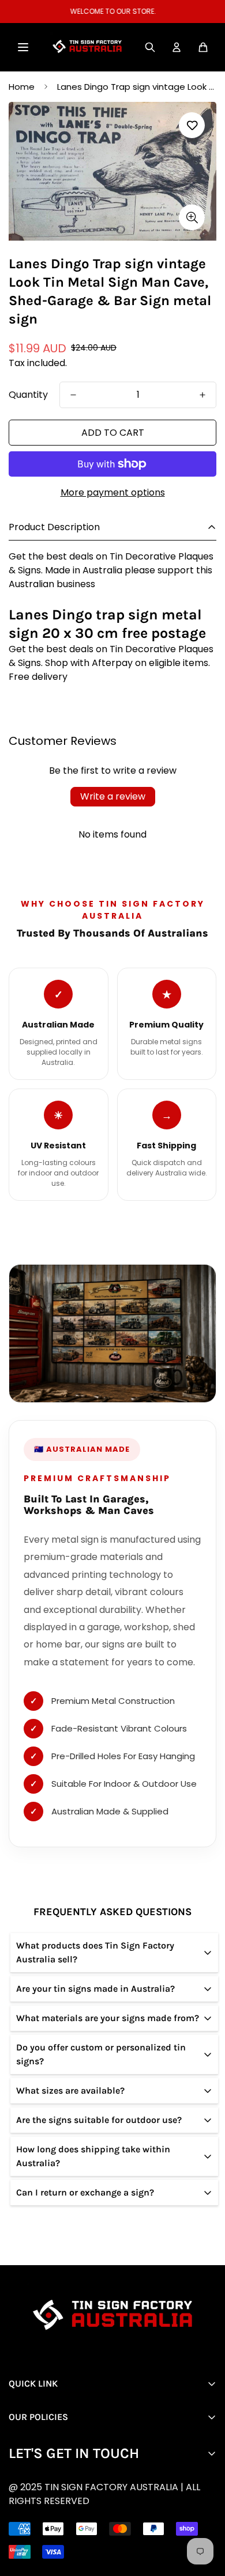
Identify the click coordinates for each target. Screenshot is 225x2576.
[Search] (150, 47)
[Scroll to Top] (121, 2515)
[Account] (177, 47)
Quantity (28, 395)
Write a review (113, 796)
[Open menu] (23, 47)
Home (22, 87)
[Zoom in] (192, 217)
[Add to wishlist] (192, 125)
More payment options (113, 492)
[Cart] (203, 47)
